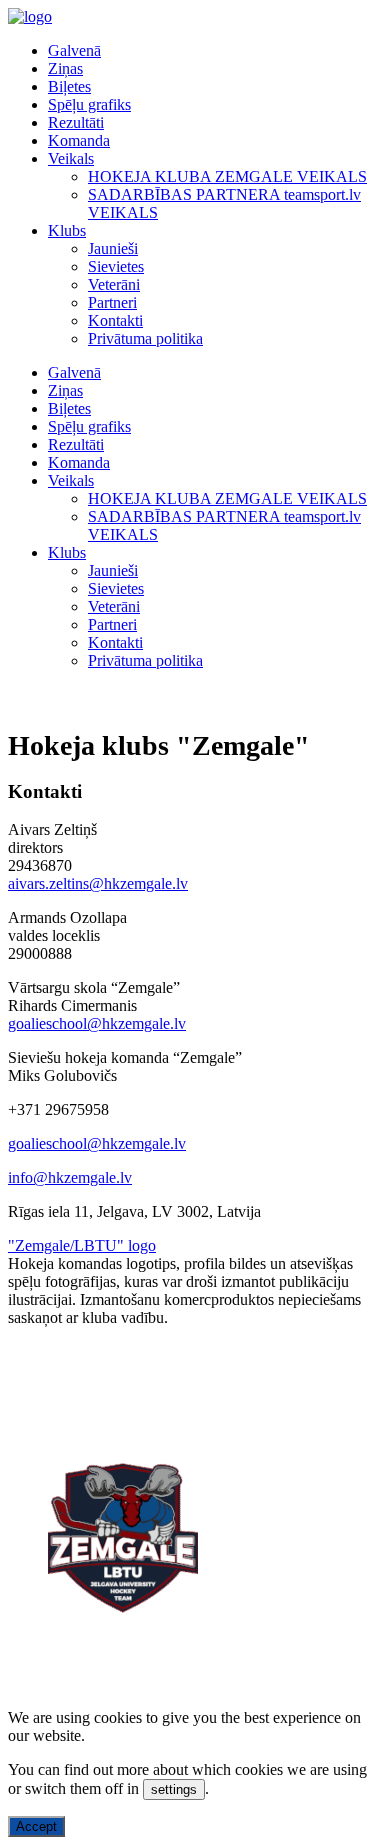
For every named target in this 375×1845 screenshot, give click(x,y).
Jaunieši (113, 248)
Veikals (71, 158)
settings (174, 1789)
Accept (36, 1826)
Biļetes (69, 86)
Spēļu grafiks (89, 104)
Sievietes (116, 266)
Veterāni (114, 284)
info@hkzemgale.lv (70, 1177)
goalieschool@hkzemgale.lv (97, 1023)
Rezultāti (76, 122)
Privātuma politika (145, 338)
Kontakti (115, 320)
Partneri (112, 302)
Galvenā (74, 50)
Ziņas (65, 68)
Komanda (79, 140)
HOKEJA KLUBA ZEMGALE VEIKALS (227, 176)
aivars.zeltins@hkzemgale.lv (98, 883)
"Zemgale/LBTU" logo (82, 1245)
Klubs (67, 230)
